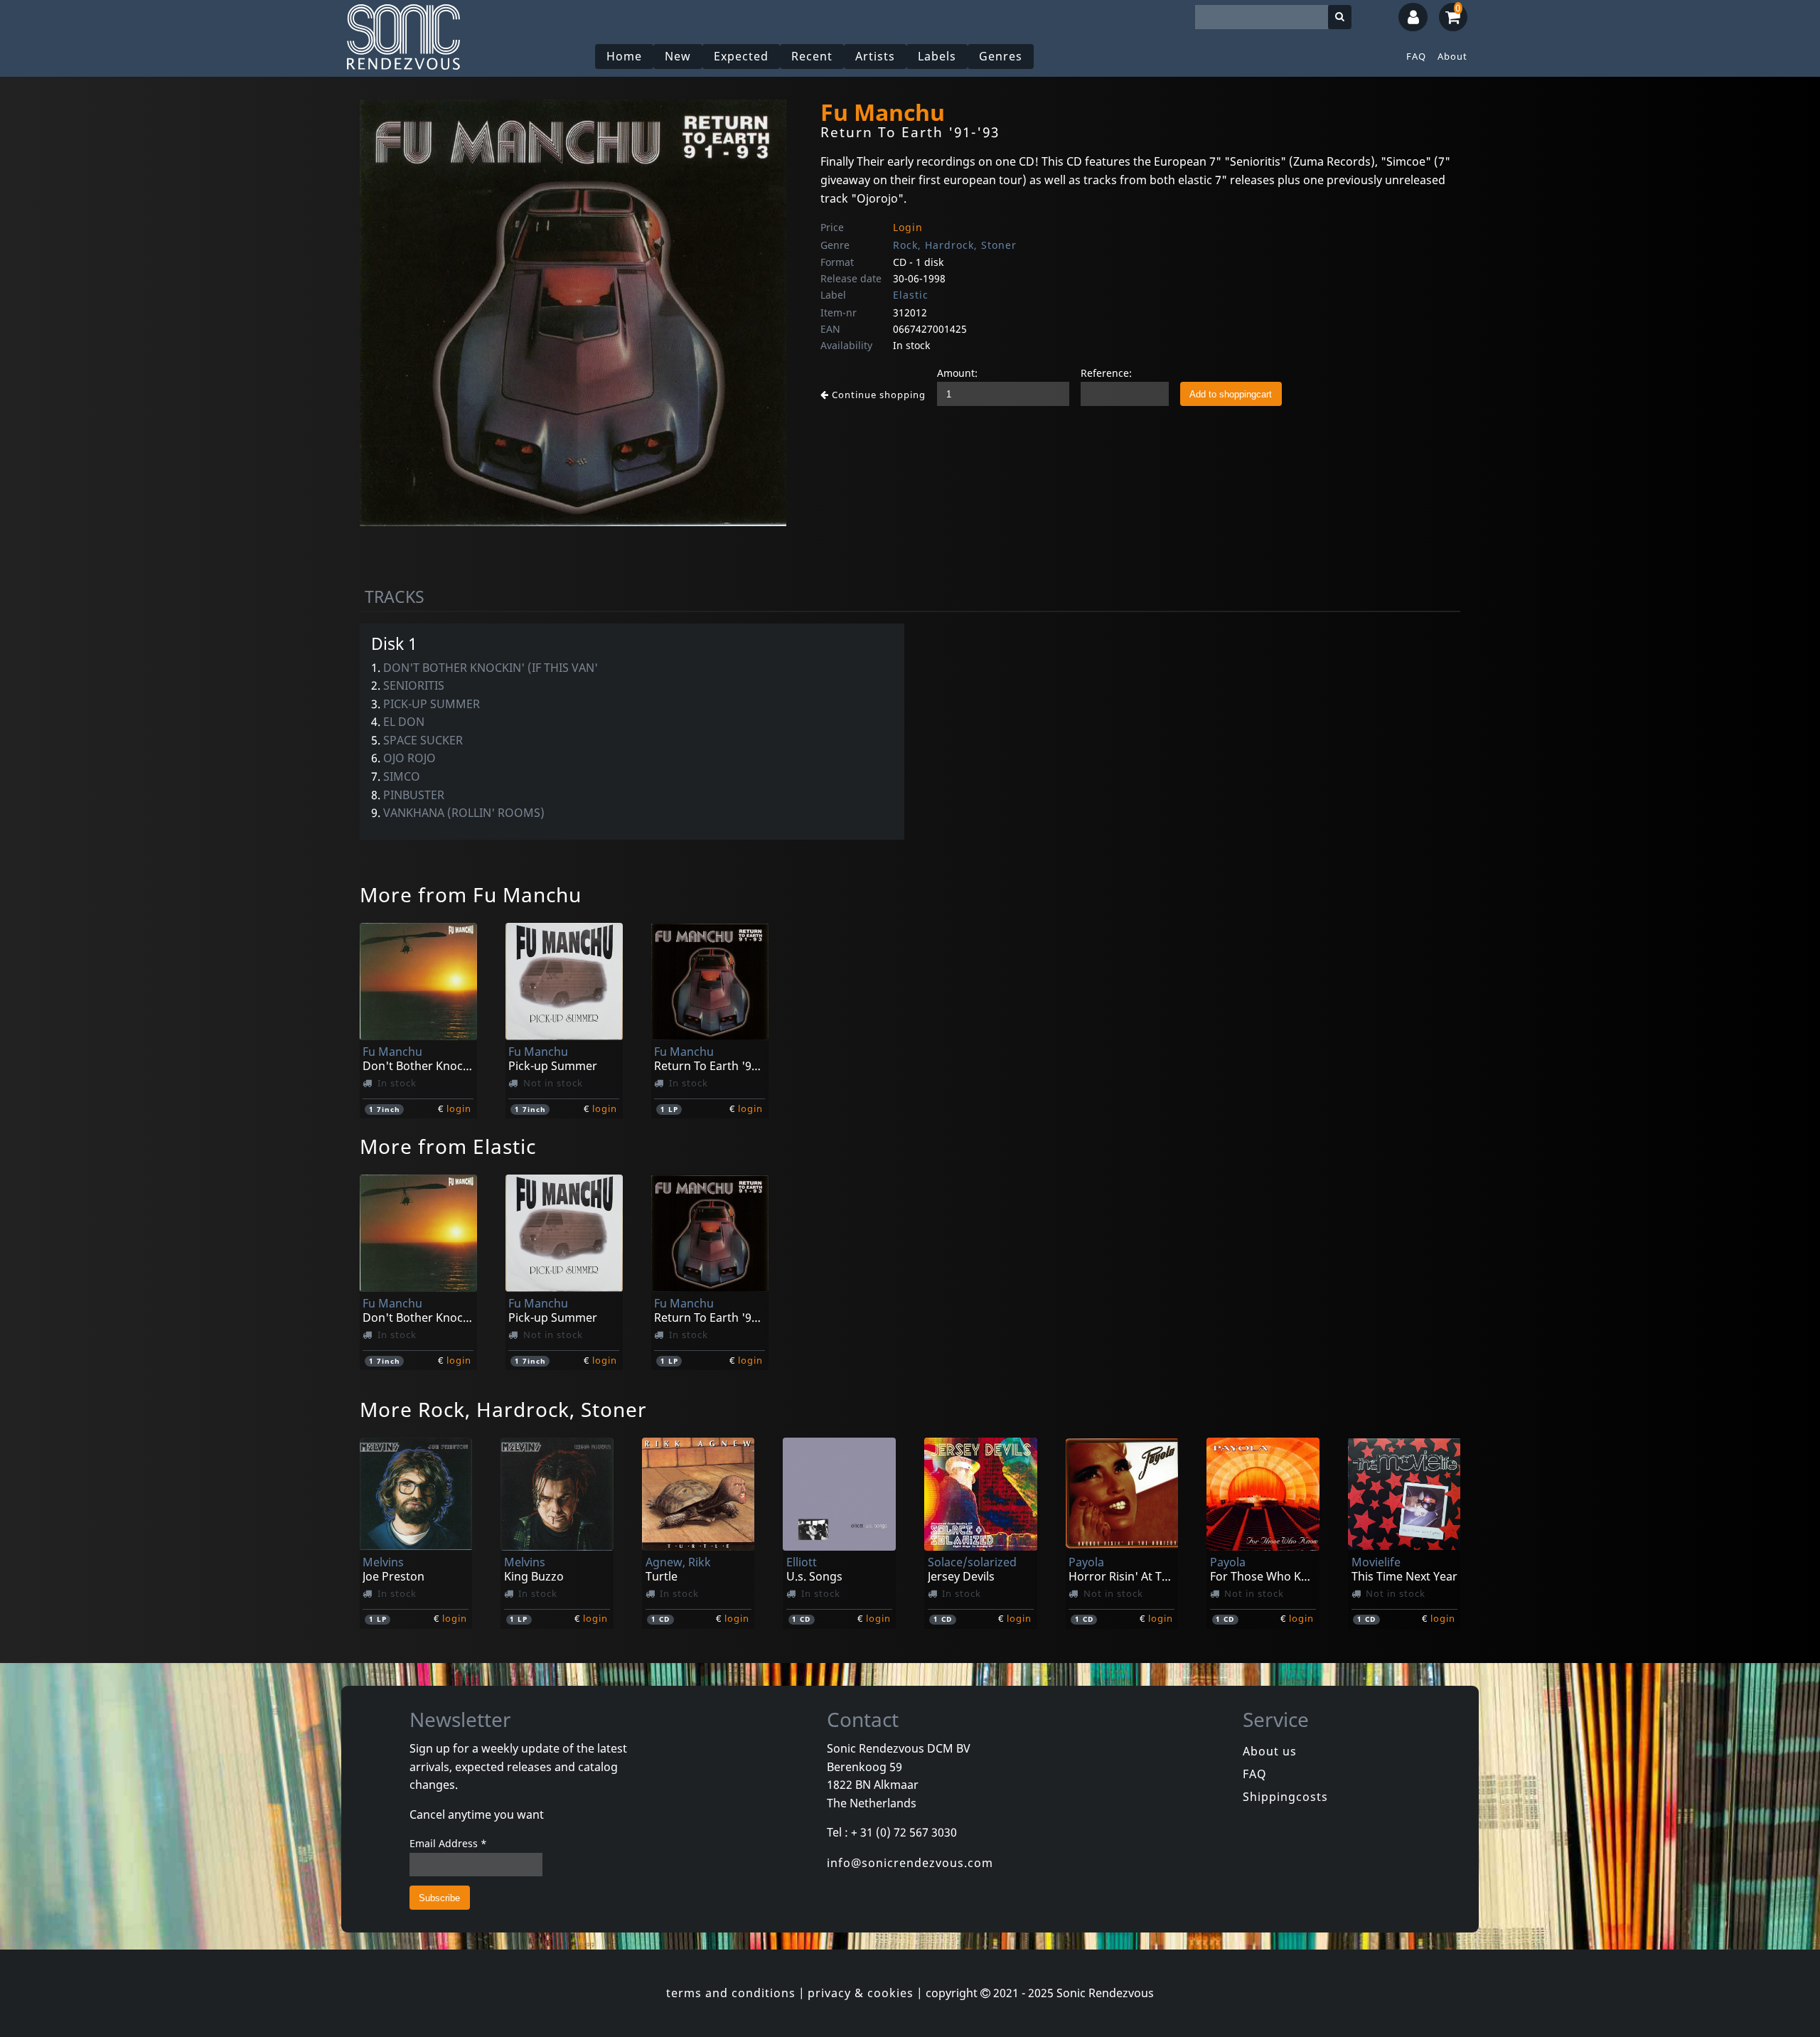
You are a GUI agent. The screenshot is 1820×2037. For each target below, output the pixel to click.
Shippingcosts (1285, 1797)
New (678, 56)
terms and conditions (731, 1993)
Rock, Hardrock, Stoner (955, 245)
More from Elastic (448, 1146)
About (1452, 56)
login (459, 1108)
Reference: (1106, 373)
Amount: (957, 373)
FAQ (1416, 56)
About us (1270, 1751)
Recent (812, 56)
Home (624, 56)
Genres (1001, 56)
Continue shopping (877, 395)
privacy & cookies (861, 1993)
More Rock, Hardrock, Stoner (503, 1409)
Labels (937, 56)
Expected (741, 56)
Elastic (911, 295)
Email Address (448, 1843)
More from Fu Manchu (471, 894)
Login (908, 227)
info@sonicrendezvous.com (910, 1863)
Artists (875, 56)
